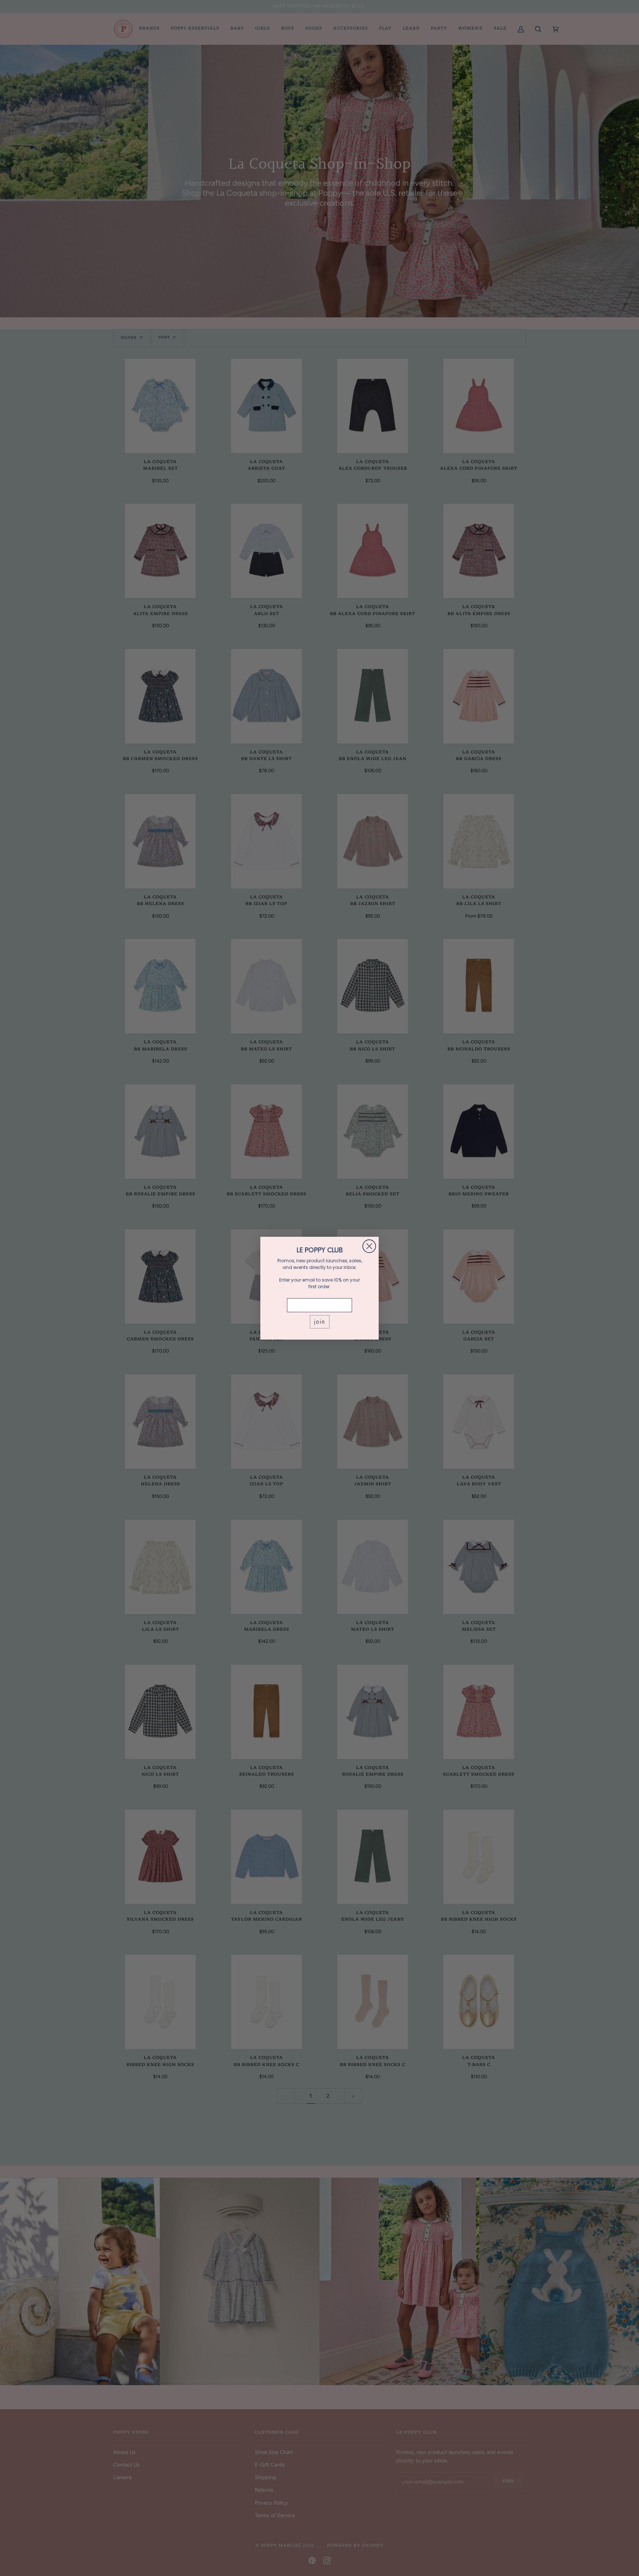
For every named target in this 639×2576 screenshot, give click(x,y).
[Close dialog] (369, 1246)
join (320, 1322)
